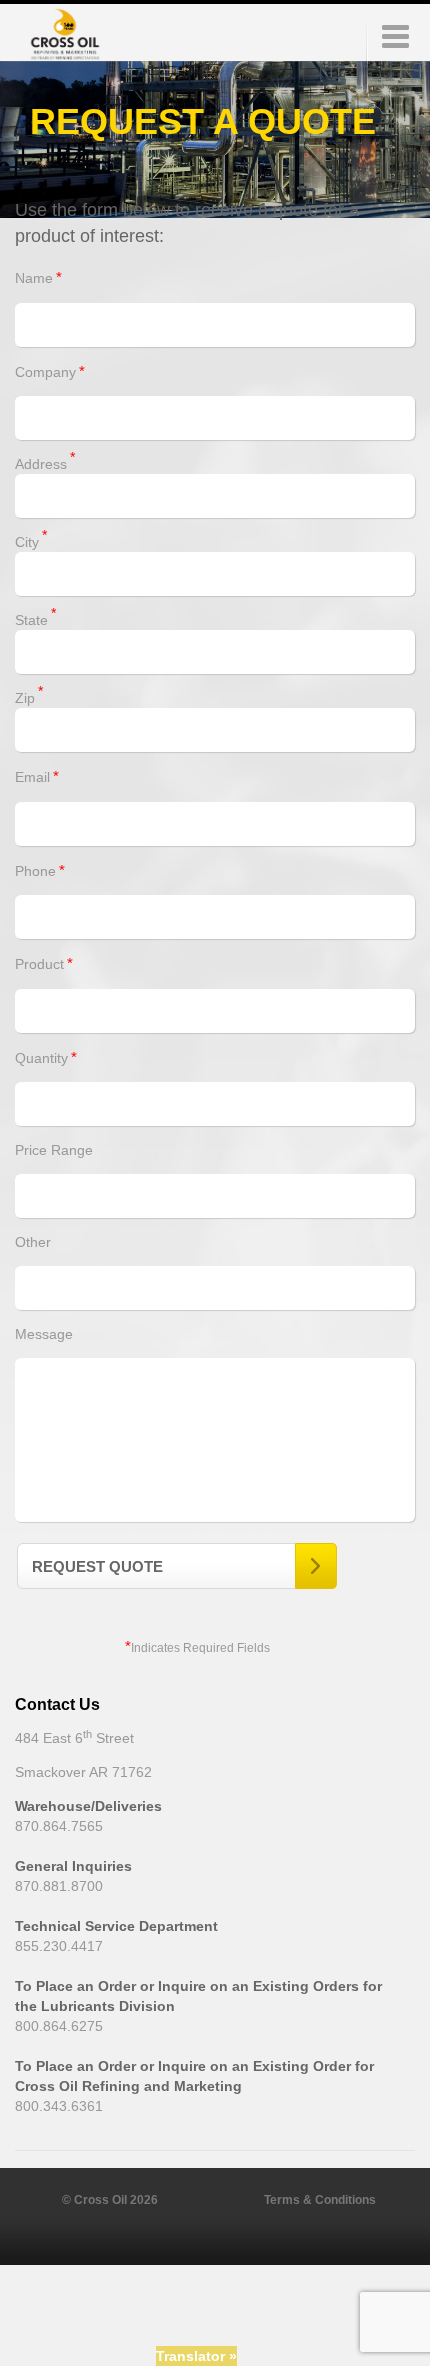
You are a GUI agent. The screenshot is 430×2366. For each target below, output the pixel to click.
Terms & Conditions (320, 2200)
